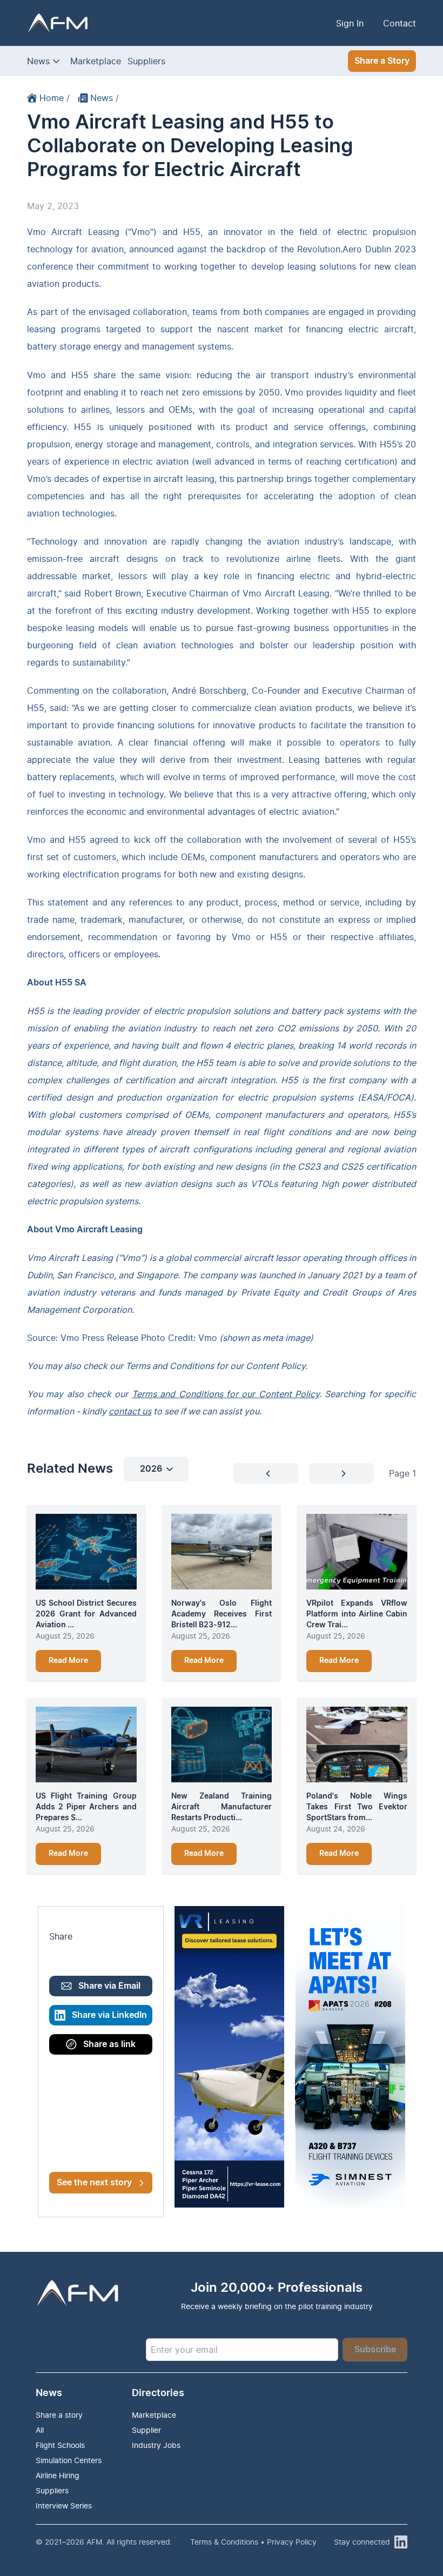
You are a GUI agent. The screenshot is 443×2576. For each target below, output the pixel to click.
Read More (68, 1661)
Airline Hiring (58, 2475)
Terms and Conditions (170, 1366)
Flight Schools (60, 2445)
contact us (130, 1411)
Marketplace (96, 61)
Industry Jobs (156, 2445)
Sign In (350, 23)
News (38, 61)
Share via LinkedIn (109, 2015)
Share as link (109, 2044)
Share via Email (109, 1986)
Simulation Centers (69, 2460)
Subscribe (375, 2350)
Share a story (59, 2415)
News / (105, 98)
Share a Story (382, 61)
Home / (55, 98)
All (40, 2430)
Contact (400, 23)
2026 (151, 1469)
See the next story (94, 2183)
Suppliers (146, 61)
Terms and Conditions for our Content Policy (226, 1394)
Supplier (146, 2430)
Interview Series (64, 2505)
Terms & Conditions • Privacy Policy (253, 2542)
